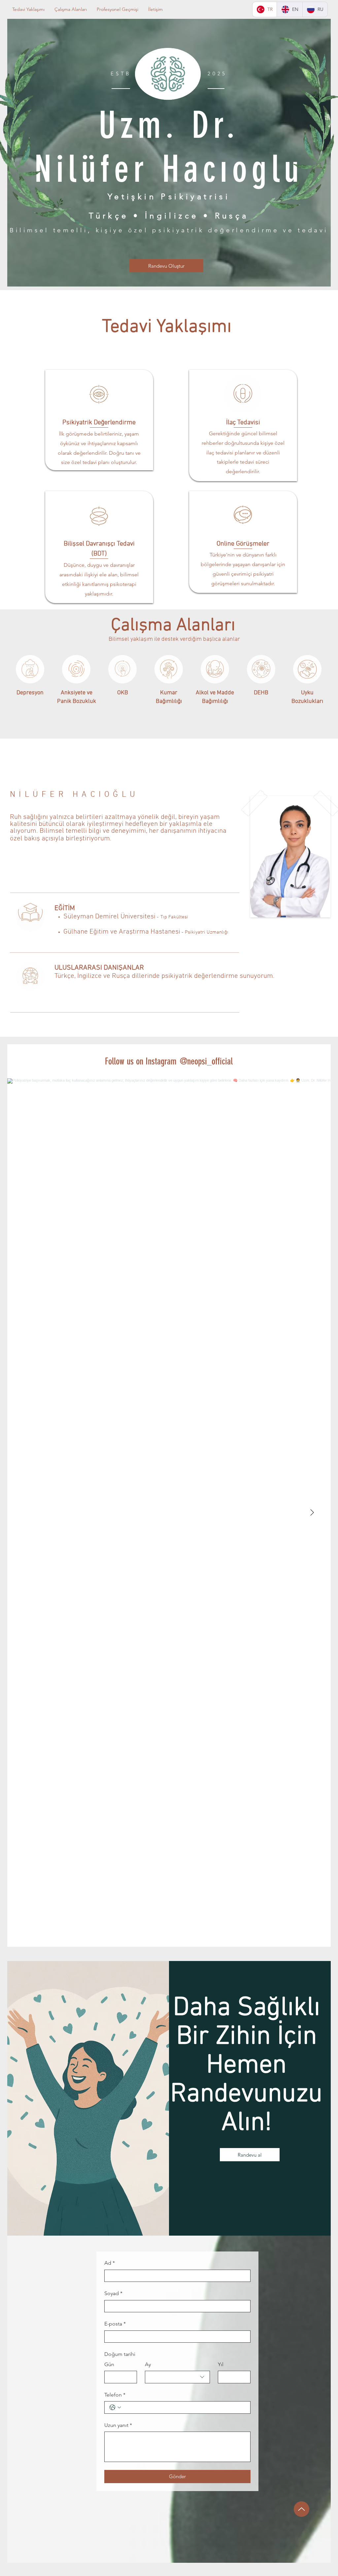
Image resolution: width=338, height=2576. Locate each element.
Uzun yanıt (118, 2425)
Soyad (113, 2293)
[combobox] (178, 2377)
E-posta (115, 2324)
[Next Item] (312, 1513)
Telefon (115, 2395)
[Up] (302, 2509)
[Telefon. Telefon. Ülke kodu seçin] (115, 2407)
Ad (110, 2263)
